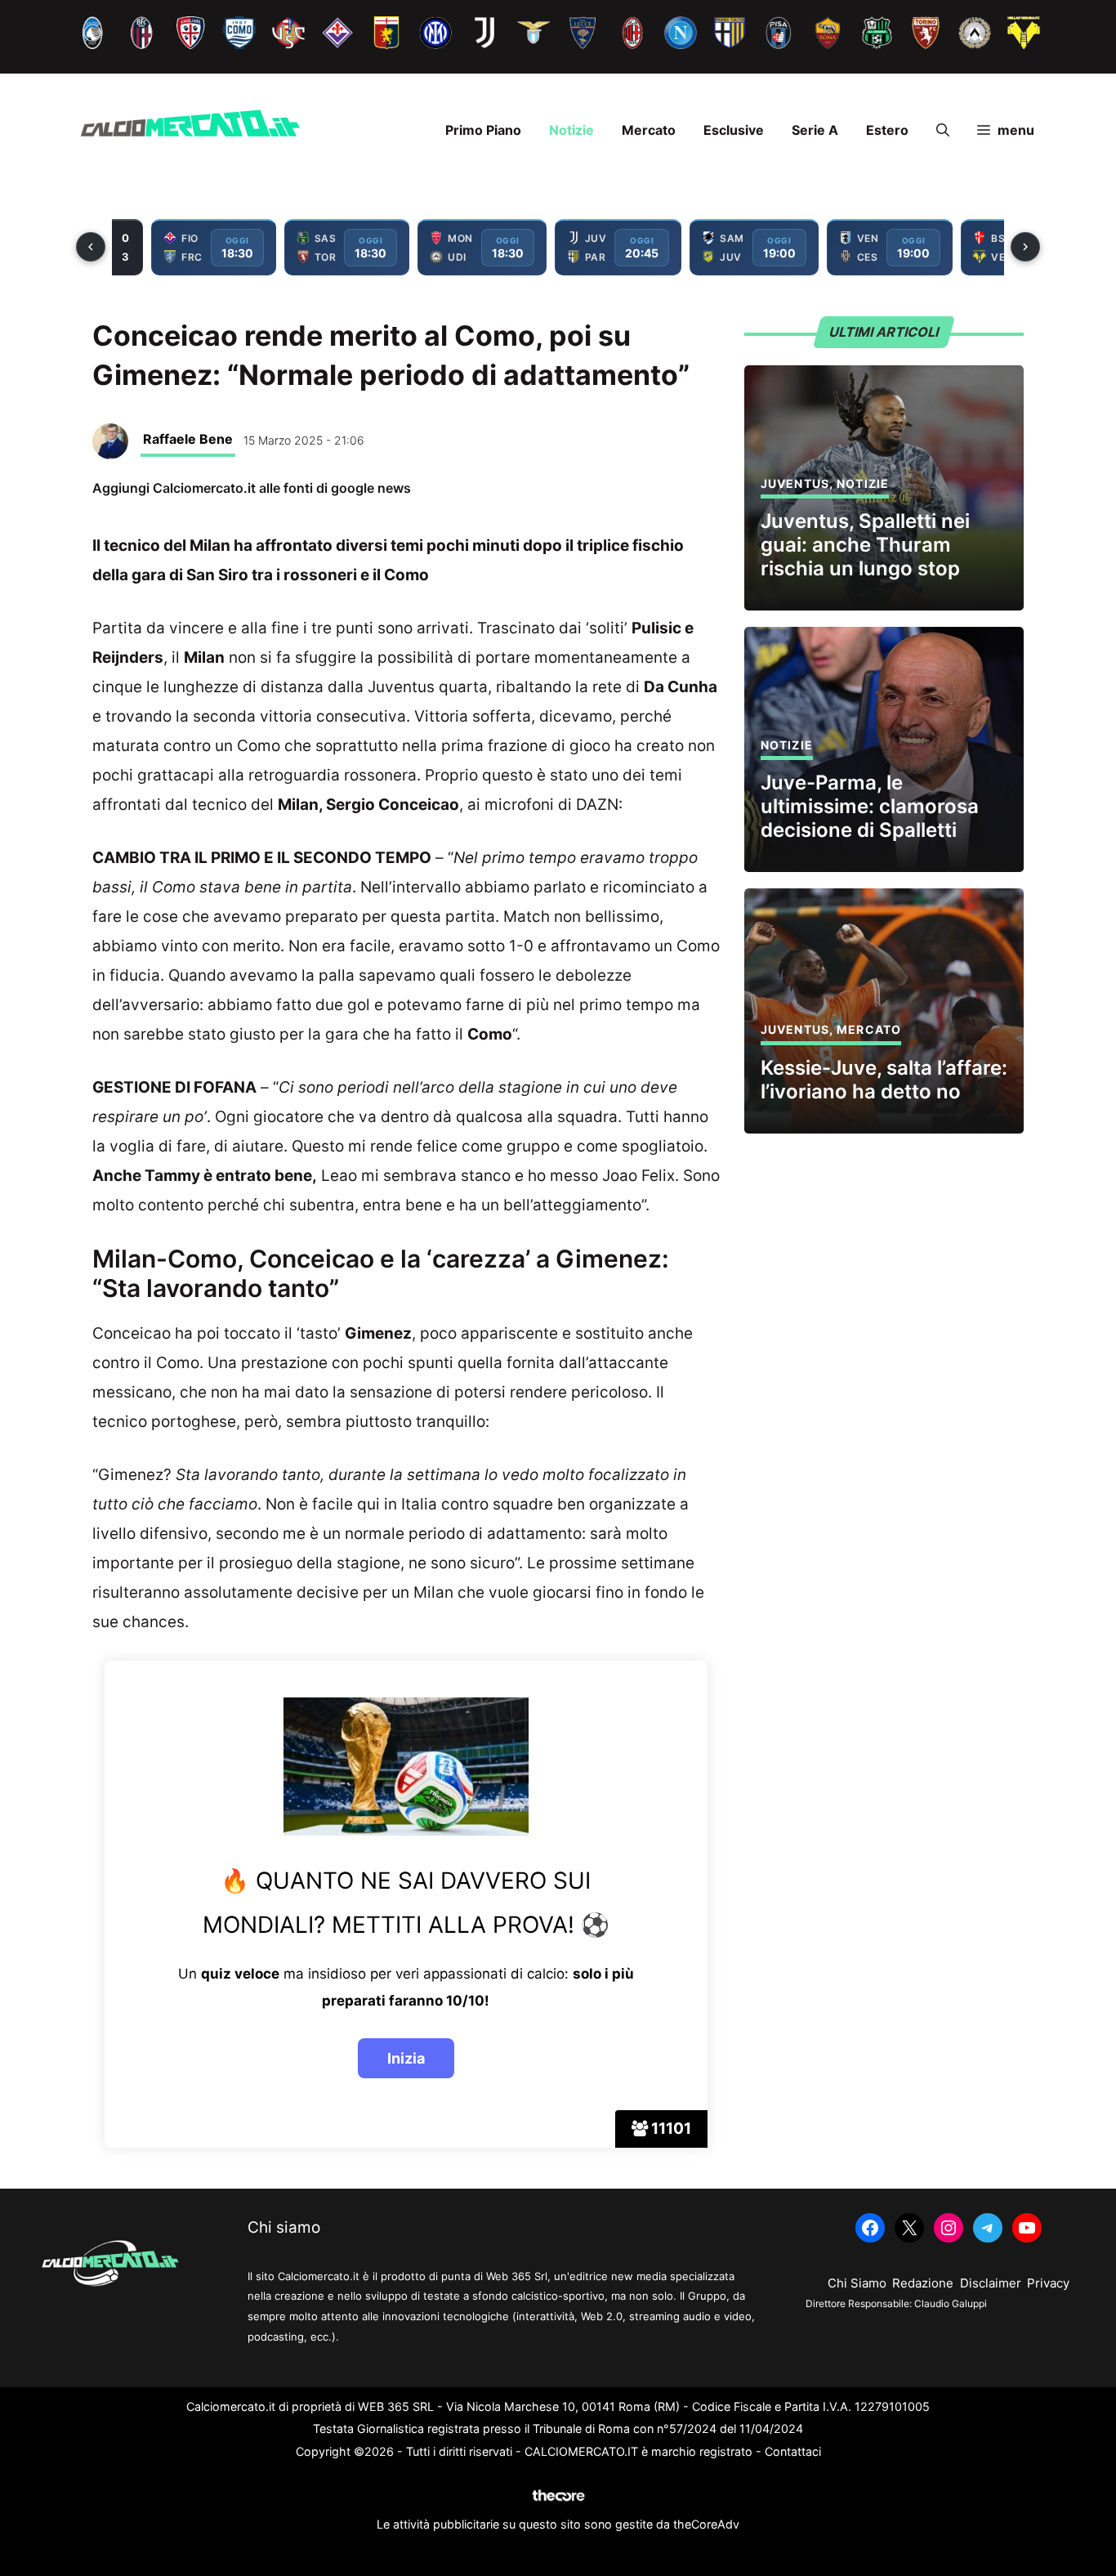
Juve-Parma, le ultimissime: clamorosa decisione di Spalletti (870, 806)
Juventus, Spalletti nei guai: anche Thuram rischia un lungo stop (865, 545)
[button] (943, 130)
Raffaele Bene (188, 439)
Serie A (815, 130)
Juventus (795, 483)
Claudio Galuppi (951, 2303)
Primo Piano (483, 130)
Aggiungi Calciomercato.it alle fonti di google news (252, 488)
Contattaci (793, 2451)
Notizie (571, 130)
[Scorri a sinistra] (91, 247)
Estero (887, 130)
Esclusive (734, 130)
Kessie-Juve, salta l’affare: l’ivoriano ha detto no (884, 1080)
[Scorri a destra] (1025, 247)
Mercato (649, 130)
